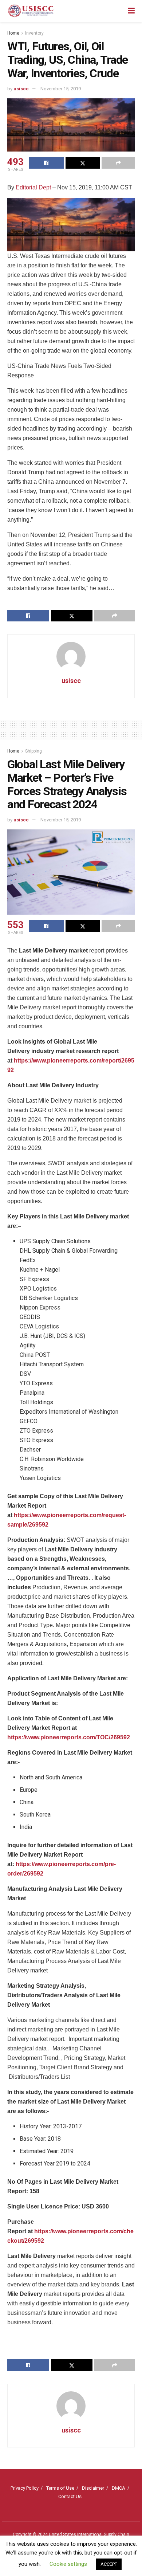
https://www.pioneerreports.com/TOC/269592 (69, 1737)
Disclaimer (93, 2488)
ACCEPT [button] (109, 2564)
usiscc (21, 89)
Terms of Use (60, 2488)
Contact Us (70, 2496)
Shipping (33, 751)
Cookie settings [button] (68, 2564)
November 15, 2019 (61, 89)
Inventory (34, 33)
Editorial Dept (33, 187)
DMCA (119, 2488)
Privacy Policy (25, 2488)
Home (13, 33)
